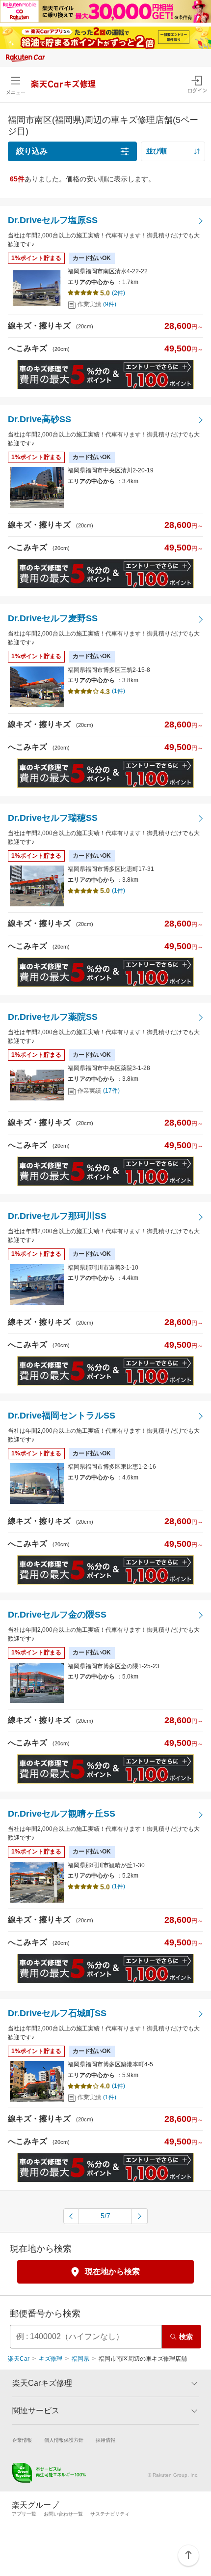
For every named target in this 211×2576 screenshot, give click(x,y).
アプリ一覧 (24, 2514)
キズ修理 (51, 2359)
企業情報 (22, 2440)
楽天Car (19, 2359)
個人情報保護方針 (64, 2440)
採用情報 (105, 2440)
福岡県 (80, 2359)
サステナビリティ (110, 2514)
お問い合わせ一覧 (63, 2514)
